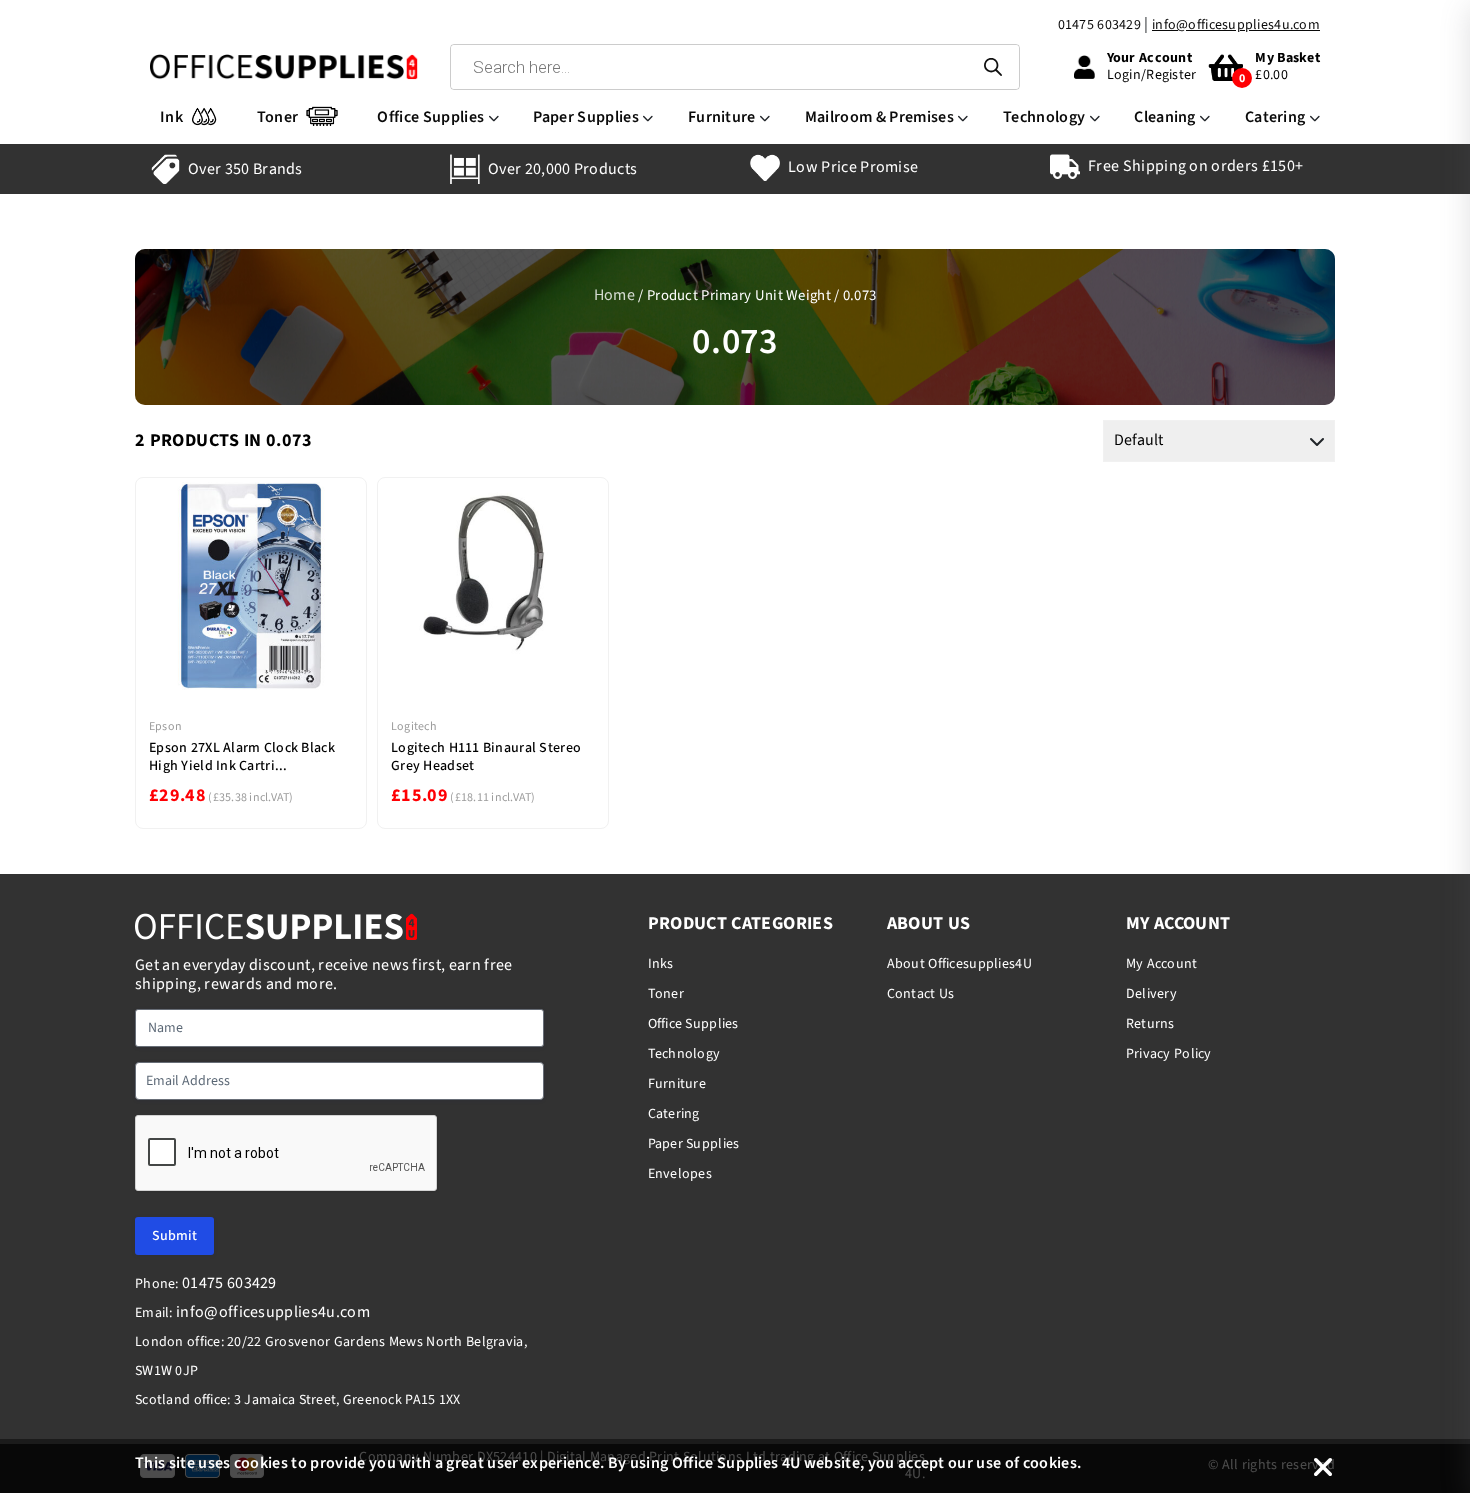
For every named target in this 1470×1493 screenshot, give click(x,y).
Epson (165, 726)
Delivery (1151, 994)
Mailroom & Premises (879, 117)
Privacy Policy (1169, 1054)
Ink (171, 117)
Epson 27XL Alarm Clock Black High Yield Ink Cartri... (242, 757)
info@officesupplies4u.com (1236, 25)
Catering (1275, 117)
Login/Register (1152, 75)
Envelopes (680, 1174)
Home (614, 295)
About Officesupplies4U (959, 964)
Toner (278, 117)
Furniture (722, 117)
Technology (1044, 117)
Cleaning (1165, 117)
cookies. (1052, 1463)
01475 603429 (1099, 25)
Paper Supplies (585, 117)
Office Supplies (430, 117)
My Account (1162, 964)
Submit (174, 1236)
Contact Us (921, 994)
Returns (1150, 1024)
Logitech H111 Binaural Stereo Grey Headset (486, 757)
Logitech (414, 726)
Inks (661, 964)
